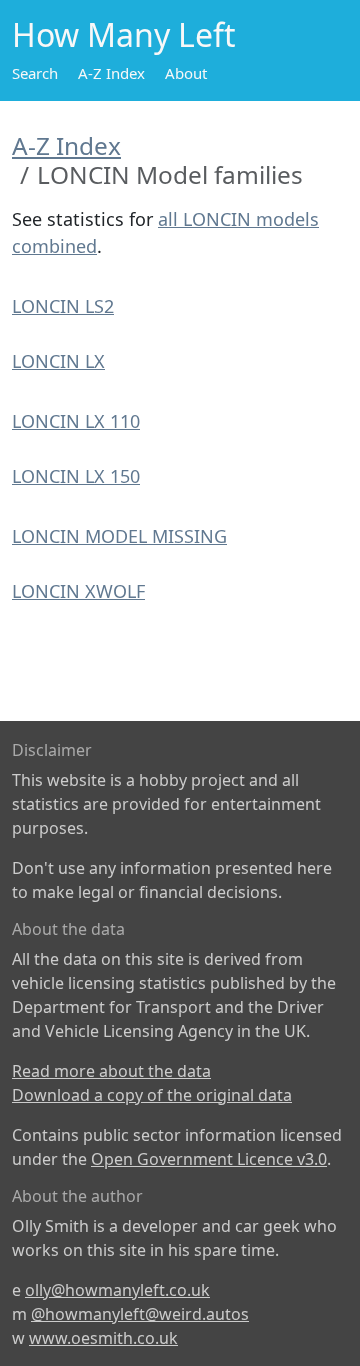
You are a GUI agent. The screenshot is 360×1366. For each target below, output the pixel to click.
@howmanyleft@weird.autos (140, 1314)
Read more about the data (111, 1071)
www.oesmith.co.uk (103, 1338)
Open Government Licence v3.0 (209, 1159)
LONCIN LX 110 (76, 421)
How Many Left (124, 34)
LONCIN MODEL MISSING (119, 536)
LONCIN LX (58, 361)
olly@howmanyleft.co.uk (117, 1290)
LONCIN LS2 (63, 306)
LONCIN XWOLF (78, 591)
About (186, 73)
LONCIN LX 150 (76, 476)
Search (35, 73)
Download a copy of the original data (152, 1095)
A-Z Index (111, 73)
